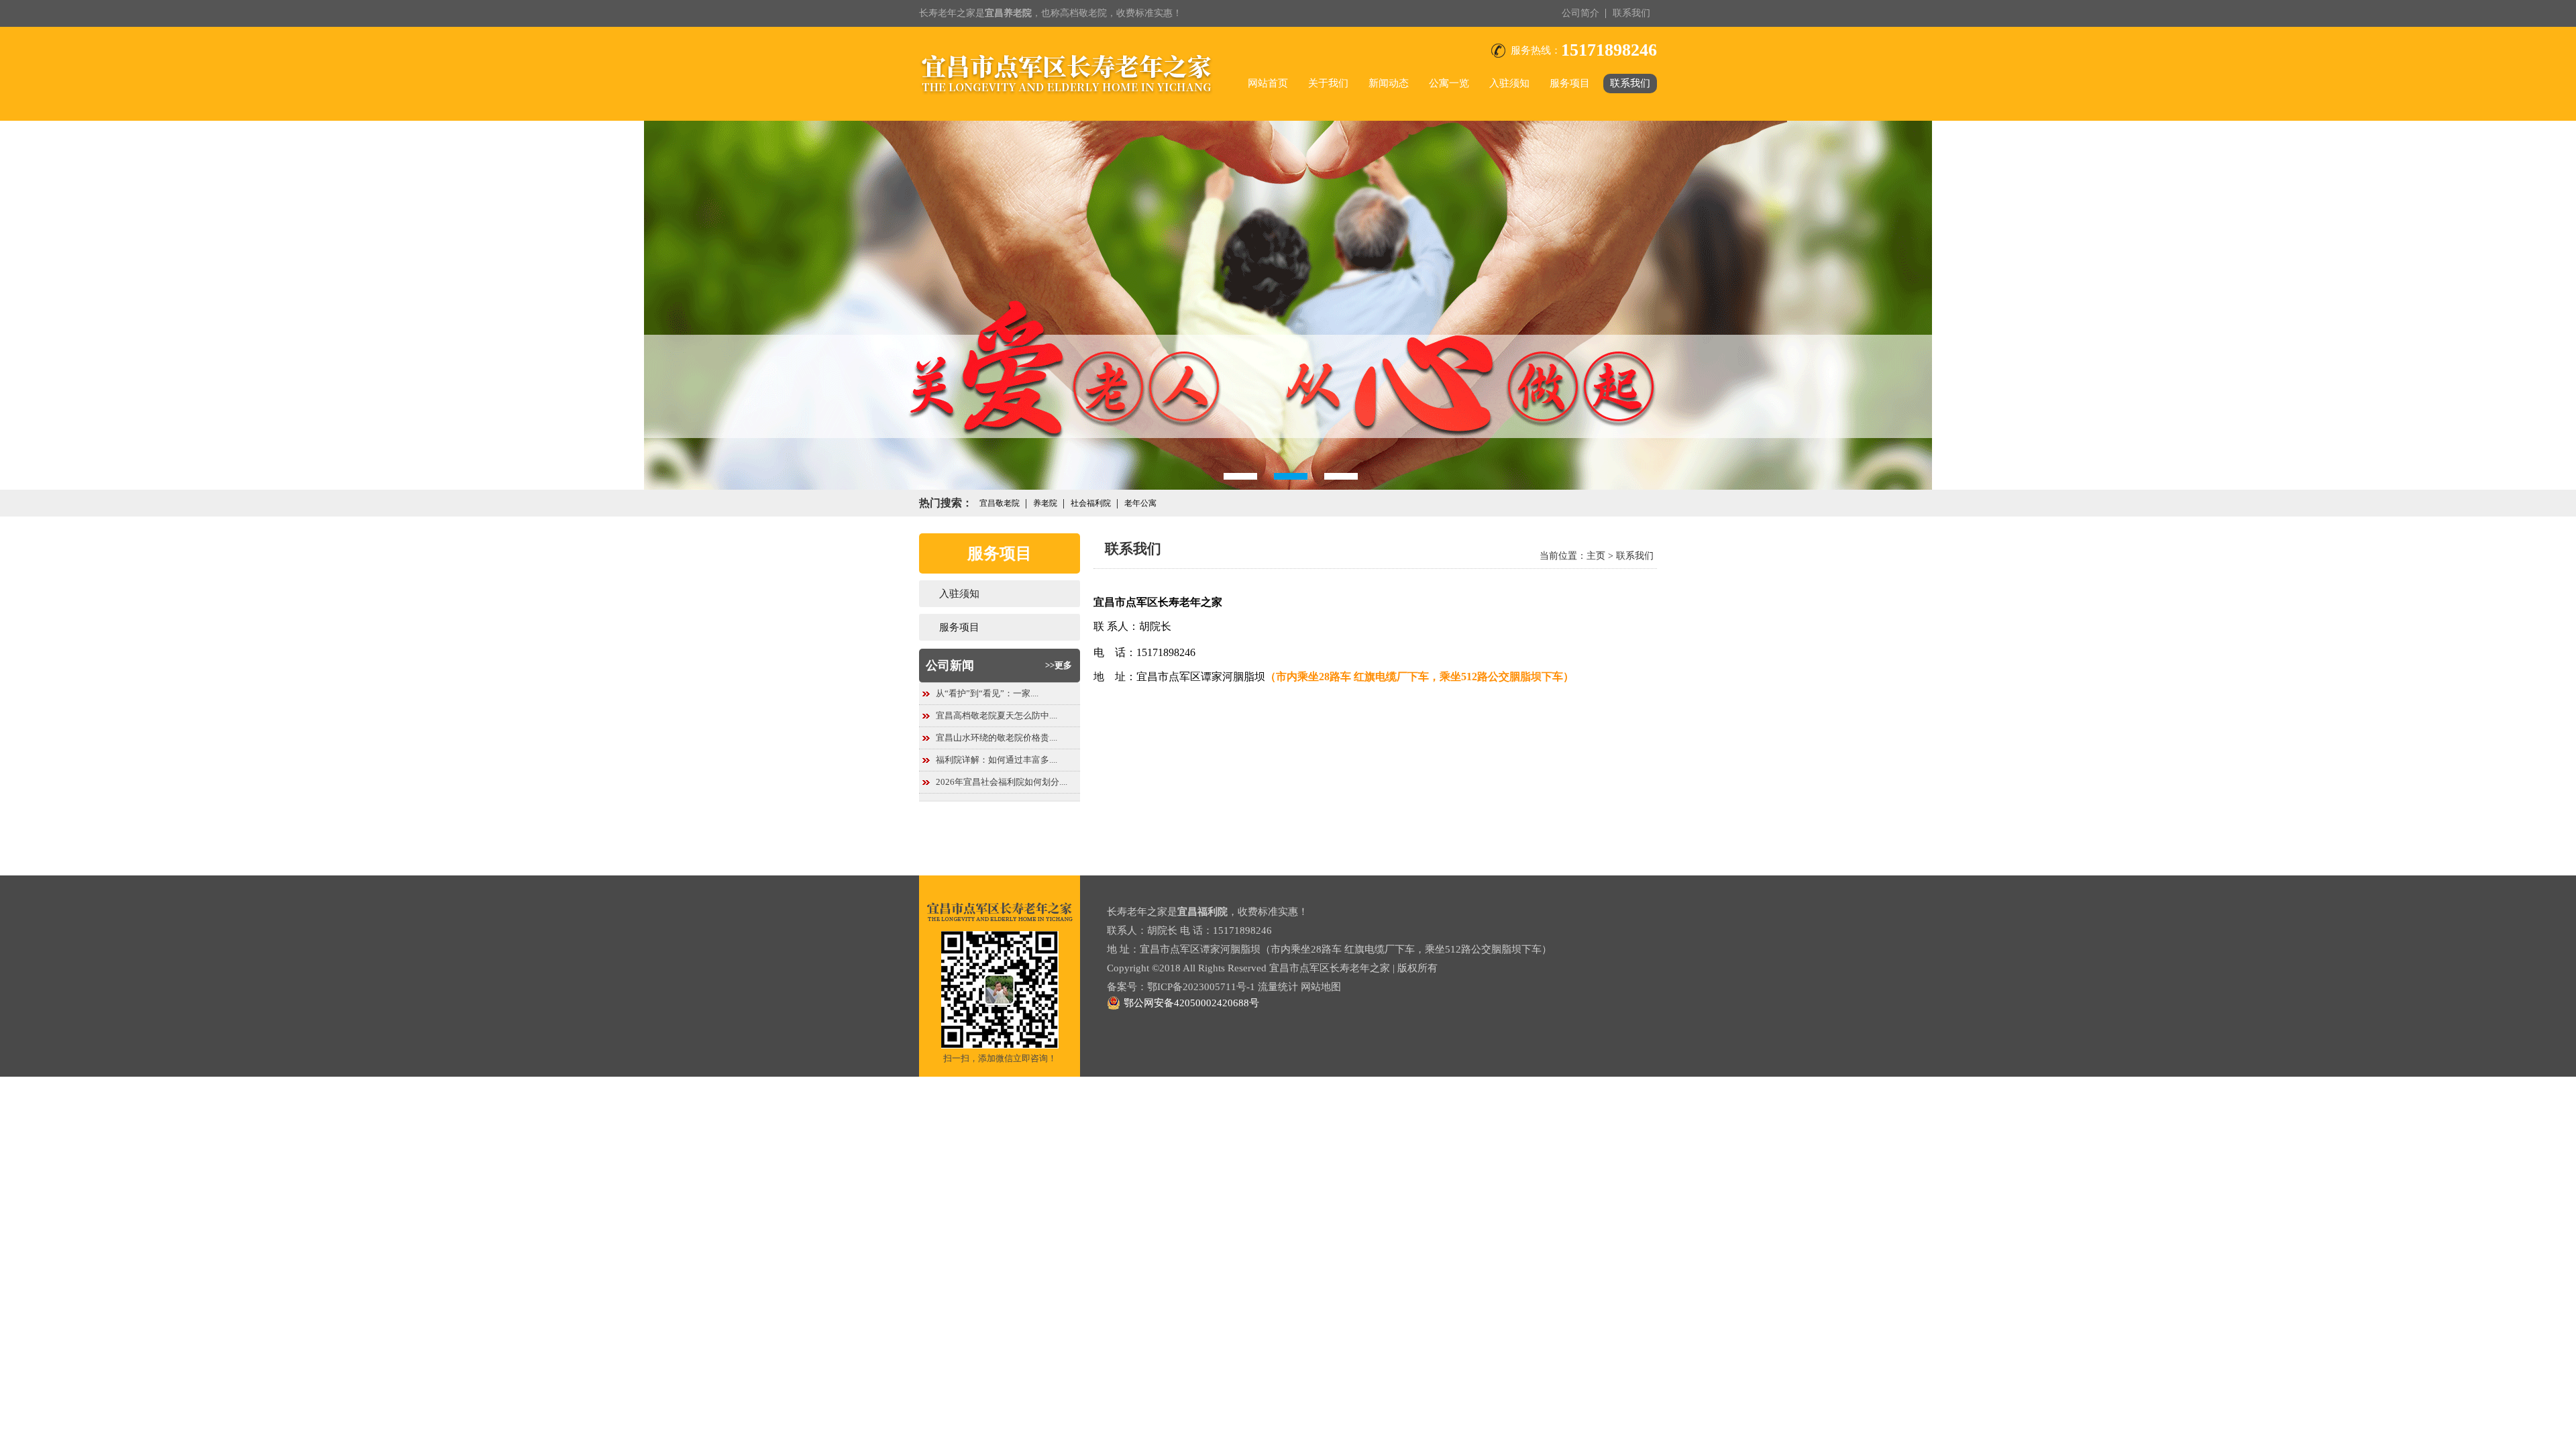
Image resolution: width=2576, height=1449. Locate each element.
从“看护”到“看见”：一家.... (987, 693)
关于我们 (1328, 83)
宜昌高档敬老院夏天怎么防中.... (997, 715)
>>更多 (1059, 665)
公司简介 (1580, 13)
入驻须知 (1509, 83)
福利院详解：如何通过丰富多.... (997, 760)
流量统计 (1278, 987)
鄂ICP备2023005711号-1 (1201, 987)
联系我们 (1631, 13)
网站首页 (1268, 83)
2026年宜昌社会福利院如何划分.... (1002, 782)
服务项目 (1570, 83)
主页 (1596, 556)
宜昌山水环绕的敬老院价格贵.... (997, 738)
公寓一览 (1449, 83)
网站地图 (1321, 987)
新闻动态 (1389, 83)
